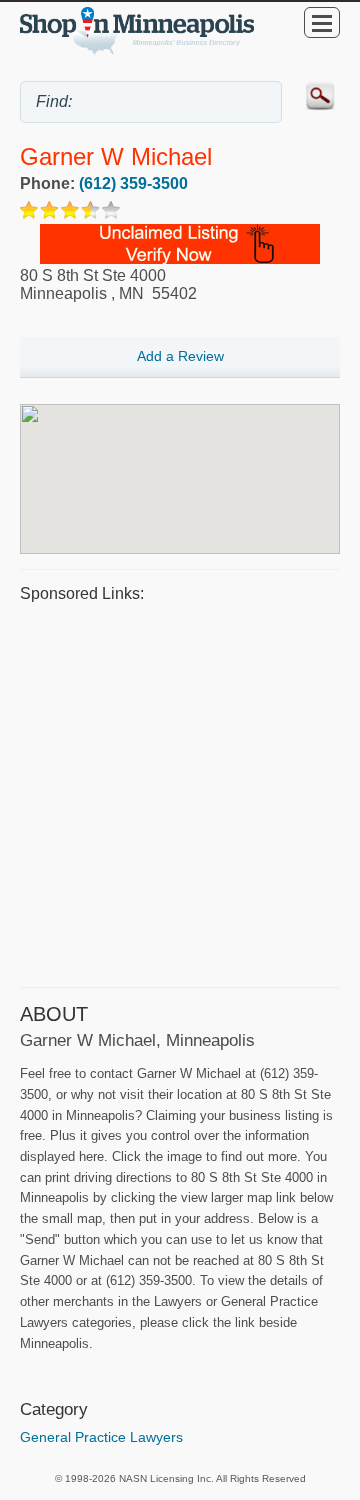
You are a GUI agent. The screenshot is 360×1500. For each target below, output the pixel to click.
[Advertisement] (180, 792)
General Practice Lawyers (101, 1437)
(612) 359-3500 (133, 183)
